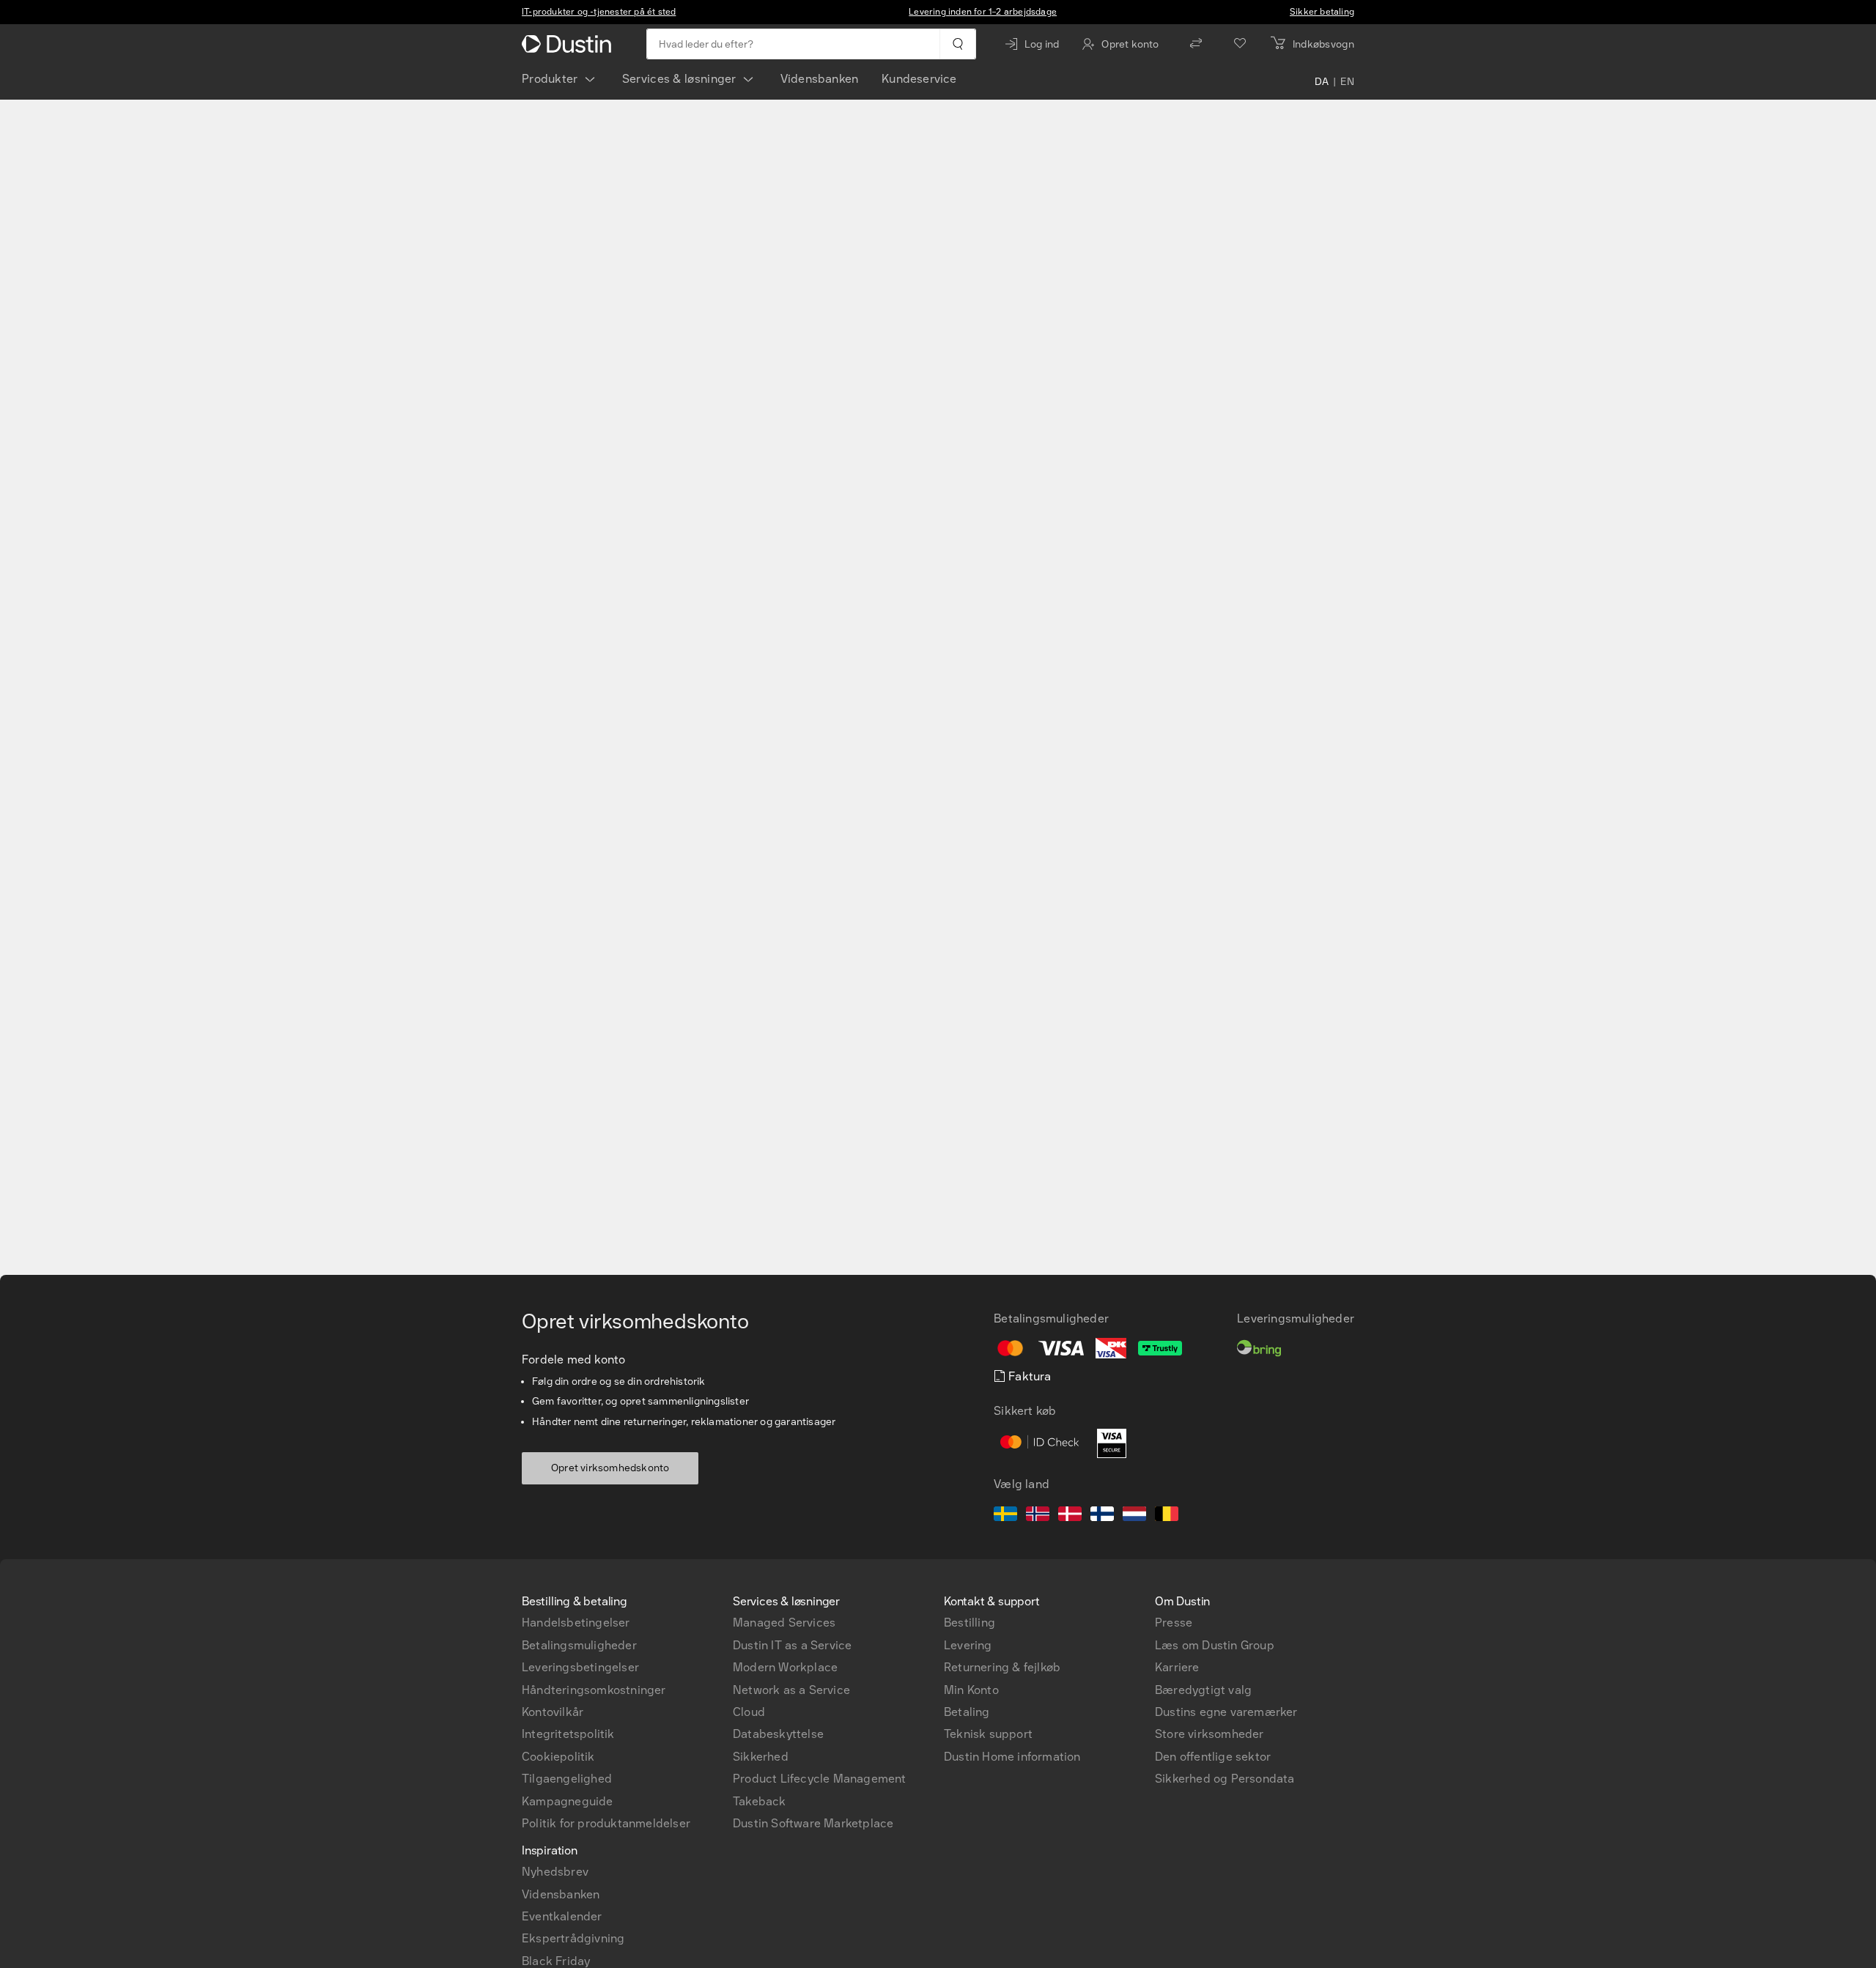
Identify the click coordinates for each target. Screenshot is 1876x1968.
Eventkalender (562, 1916)
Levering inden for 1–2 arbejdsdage (983, 12)
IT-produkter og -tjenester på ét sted (599, 12)
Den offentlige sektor (1213, 1757)
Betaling (967, 1712)
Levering (968, 1645)
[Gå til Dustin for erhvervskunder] (569, 44)
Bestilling (970, 1623)
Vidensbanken (819, 79)
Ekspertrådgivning (573, 1938)
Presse (1174, 1623)
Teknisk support (988, 1734)
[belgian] (1167, 1516)
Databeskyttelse (778, 1734)
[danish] (1070, 1516)
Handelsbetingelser (576, 1623)
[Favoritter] (1240, 44)
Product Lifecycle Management (820, 1779)
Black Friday (556, 1961)
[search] (957, 44)
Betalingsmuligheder (579, 1645)
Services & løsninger (679, 79)
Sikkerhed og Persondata (1225, 1779)
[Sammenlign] (1196, 44)
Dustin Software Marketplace (813, 1823)
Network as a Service (791, 1690)
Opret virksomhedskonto (610, 1468)
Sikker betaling (1322, 12)
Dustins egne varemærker (1226, 1712)
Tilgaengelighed (567, 1779)
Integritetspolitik (568, 1734)
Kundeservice (919, 79)
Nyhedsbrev (555, 1872)
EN (1347, 82)
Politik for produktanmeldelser (606, 1823)
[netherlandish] (1134, 1516)
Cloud (749, 1712)
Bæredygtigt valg (1203, 1690)
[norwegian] (1038, 1516)
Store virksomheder (1210, 1734)
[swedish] (1005, 1516)
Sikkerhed (761, 1757)
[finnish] (1102, 1516)
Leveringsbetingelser (580, 1667)
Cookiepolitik (558, 1757)
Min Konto (971, 1690)
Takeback (760, 1801)
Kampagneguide (568, 1801)
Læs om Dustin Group (1215, 1645)
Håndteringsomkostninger (594, 1690)
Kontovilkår (553, 1712)
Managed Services (784, 1623)
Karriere (1177, 1667)
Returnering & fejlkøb (1002, 1667)
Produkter (550, 79)
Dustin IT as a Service (792, 1645)
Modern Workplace (785, 1667)
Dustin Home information (1012, 1757)
